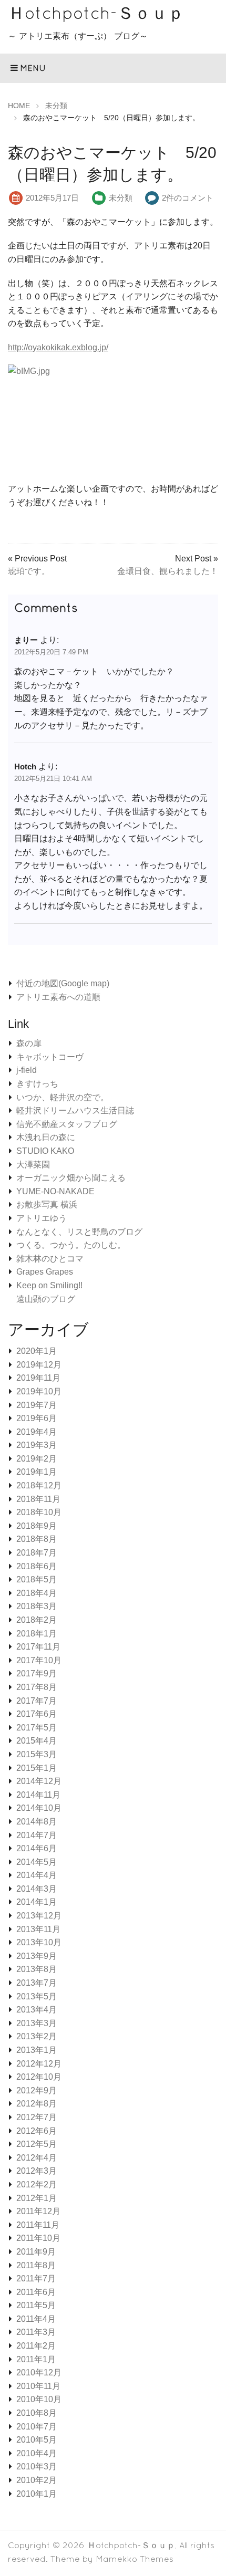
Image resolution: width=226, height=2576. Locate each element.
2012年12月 (39, 2064)
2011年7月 (36, 2278)
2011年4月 (36, 2319)
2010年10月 (39, 2399)
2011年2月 (36, 2346)
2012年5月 (37, 2144)
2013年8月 (37, 1969)
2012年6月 (37, 2131)
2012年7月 (37, 2117)
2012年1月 (37, 2198)
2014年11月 (38, 1795)
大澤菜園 (33, 1165)
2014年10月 (39, 1808)
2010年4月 (37, 2453)
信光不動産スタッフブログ (67, 1124)
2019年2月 (37, 1459)
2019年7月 (37, 1405)
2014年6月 (37, 1848)
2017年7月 (37, 1701)
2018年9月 (37, 1526)
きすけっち (37, 1084)
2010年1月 (37, 2494)
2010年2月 (37, 2480)
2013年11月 (38, 1929)
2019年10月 (39, 1391)
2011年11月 (38, 2225)
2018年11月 (38, 1499)
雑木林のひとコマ (50, 1259)
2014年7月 (37, 1835)
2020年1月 (37, 1351)
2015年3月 (37, 1754)
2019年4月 (37, 1432)
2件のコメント (188, 198)
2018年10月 (39, 1512)
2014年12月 (39, 1781)
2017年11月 (38, 1647)
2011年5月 (36, 2305)
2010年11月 (38, 2386)
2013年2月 (37, 2036)
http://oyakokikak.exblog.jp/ (58, 347)
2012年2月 (37, 2184)
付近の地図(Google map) (63, 983)
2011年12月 (38, 2211)
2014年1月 (37, 1902)
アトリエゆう (42, 1218)
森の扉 (29, 1043)
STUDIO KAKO (45, 1151)
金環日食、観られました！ (168, 571)
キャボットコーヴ (50, 1057)
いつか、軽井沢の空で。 (63, 1097)
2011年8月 (36, 2265)
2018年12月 (39, 1485)
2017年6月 (37, 1714)
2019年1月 (37, 1472)
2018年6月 (37, 1566)
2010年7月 (37, 2427)
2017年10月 (39, 1660)
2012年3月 (37, 2171)
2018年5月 (37, 1579)
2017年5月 (37, 1728)
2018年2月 (37, 1620)
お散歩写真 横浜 (47, 1204)
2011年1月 (36, 2359)
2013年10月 (39, 1942)
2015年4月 (37, 1741)
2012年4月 (37, 2158)
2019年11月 (38, 1378)
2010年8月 (37, 2413)
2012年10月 (39, 2077)
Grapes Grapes (45, 1272)
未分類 (121, 198)
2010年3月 (37, 2467)
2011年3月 (36, 2332)
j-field (27, 1070)
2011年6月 (36, 2292)
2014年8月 (37, 1822)
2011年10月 (38, 2238)
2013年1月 (37, 2050)
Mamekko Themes (135, 2559)
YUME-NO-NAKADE (55, 1191)
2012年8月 (37, 2104)
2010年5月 (37, 2440)
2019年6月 (37, 1418)
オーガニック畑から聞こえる (71, 1178)
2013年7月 (37, 1983)
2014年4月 (37, 1875)
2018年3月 (37, 1606)
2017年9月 (37, 1673)
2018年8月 (37, 1539)
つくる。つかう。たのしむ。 (71, 1245)
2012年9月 (37, 2090)
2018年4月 (37, 1593)
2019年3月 (37, 1445)
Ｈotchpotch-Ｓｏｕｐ (96, 13)
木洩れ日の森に (46, 1137)
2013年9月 (37, 1956)
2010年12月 (39, 2372)
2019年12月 (39, 1365)
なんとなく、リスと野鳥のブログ (79, 1232)
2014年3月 (37, 1889)
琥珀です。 (29, 571)
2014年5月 (37, 1862)
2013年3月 (37, 2023)
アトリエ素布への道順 (58, 997)
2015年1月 (37, 1768)
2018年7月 (37, 1553)
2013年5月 (37, 1996)
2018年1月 (37, 1634)
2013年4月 (37, 2010)
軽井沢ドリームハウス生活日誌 (75, 1110)
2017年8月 (37, 1687)
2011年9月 (36, 2252)
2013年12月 (39, 1916)
